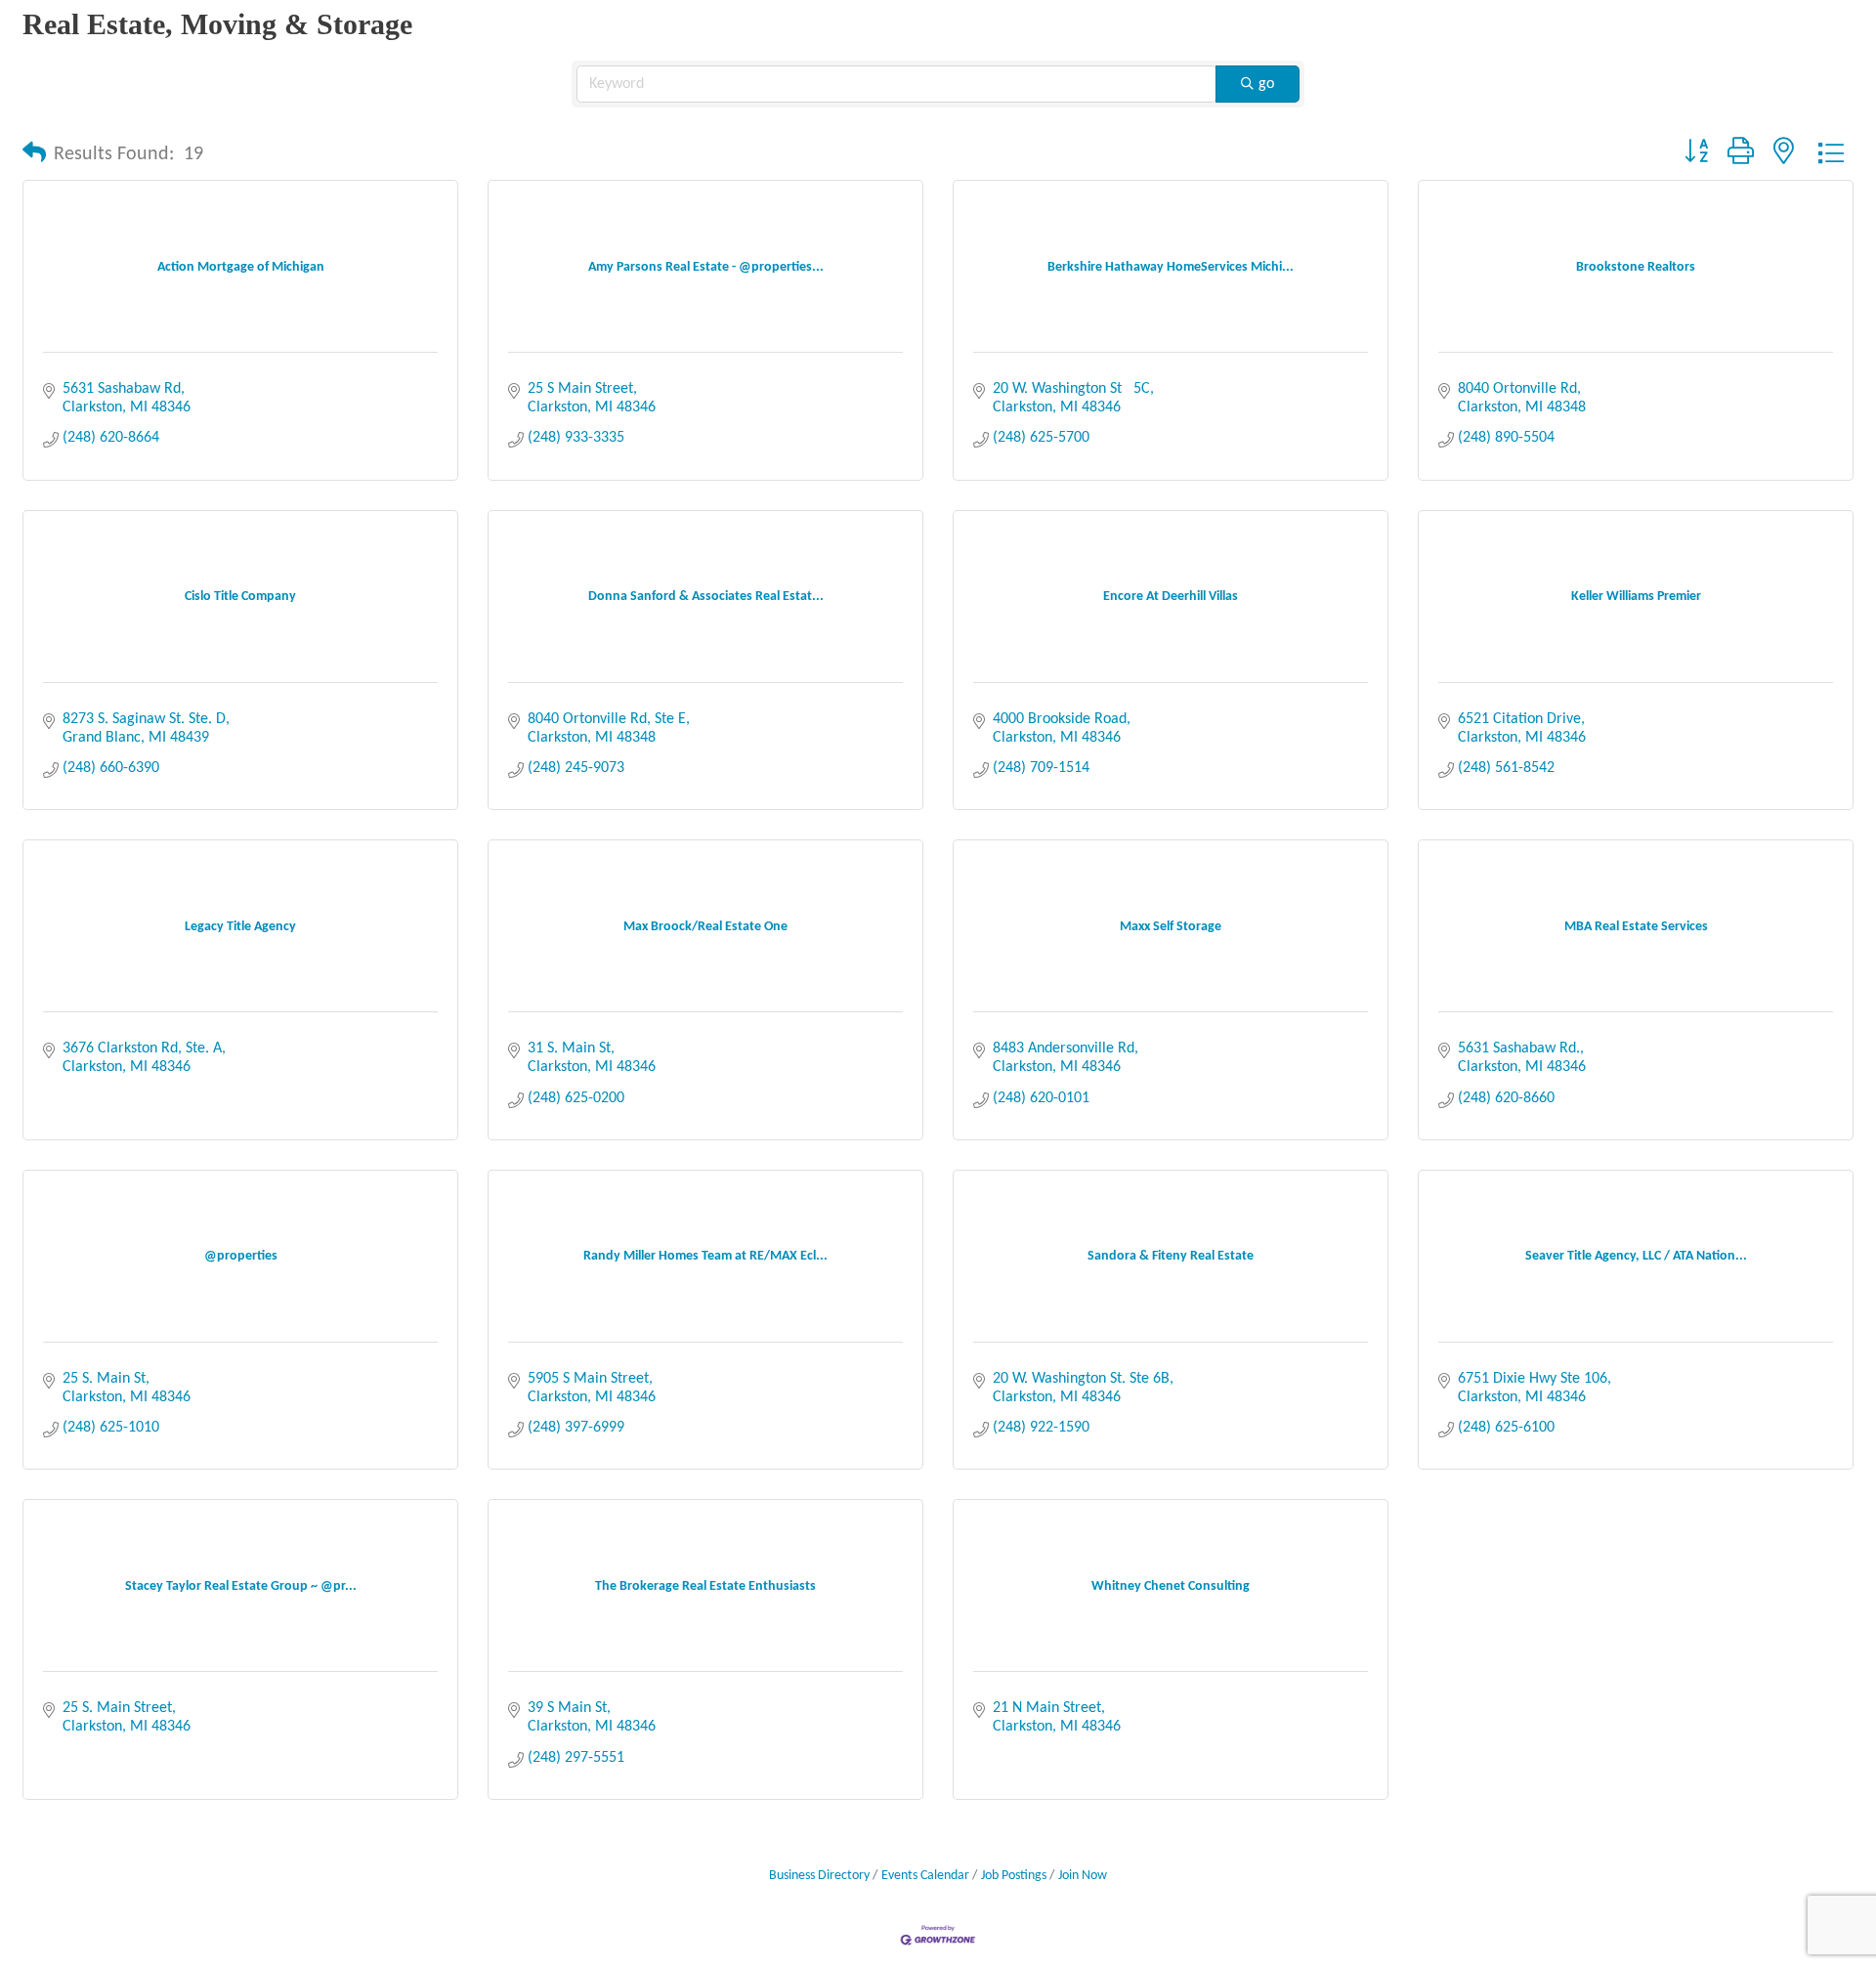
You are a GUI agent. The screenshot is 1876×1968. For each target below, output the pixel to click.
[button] (34, 154)
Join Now (1083, 1876)
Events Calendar (925, 1876)
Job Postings (1014, 1876)
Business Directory (819, 1876)
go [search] (1266, 84)
